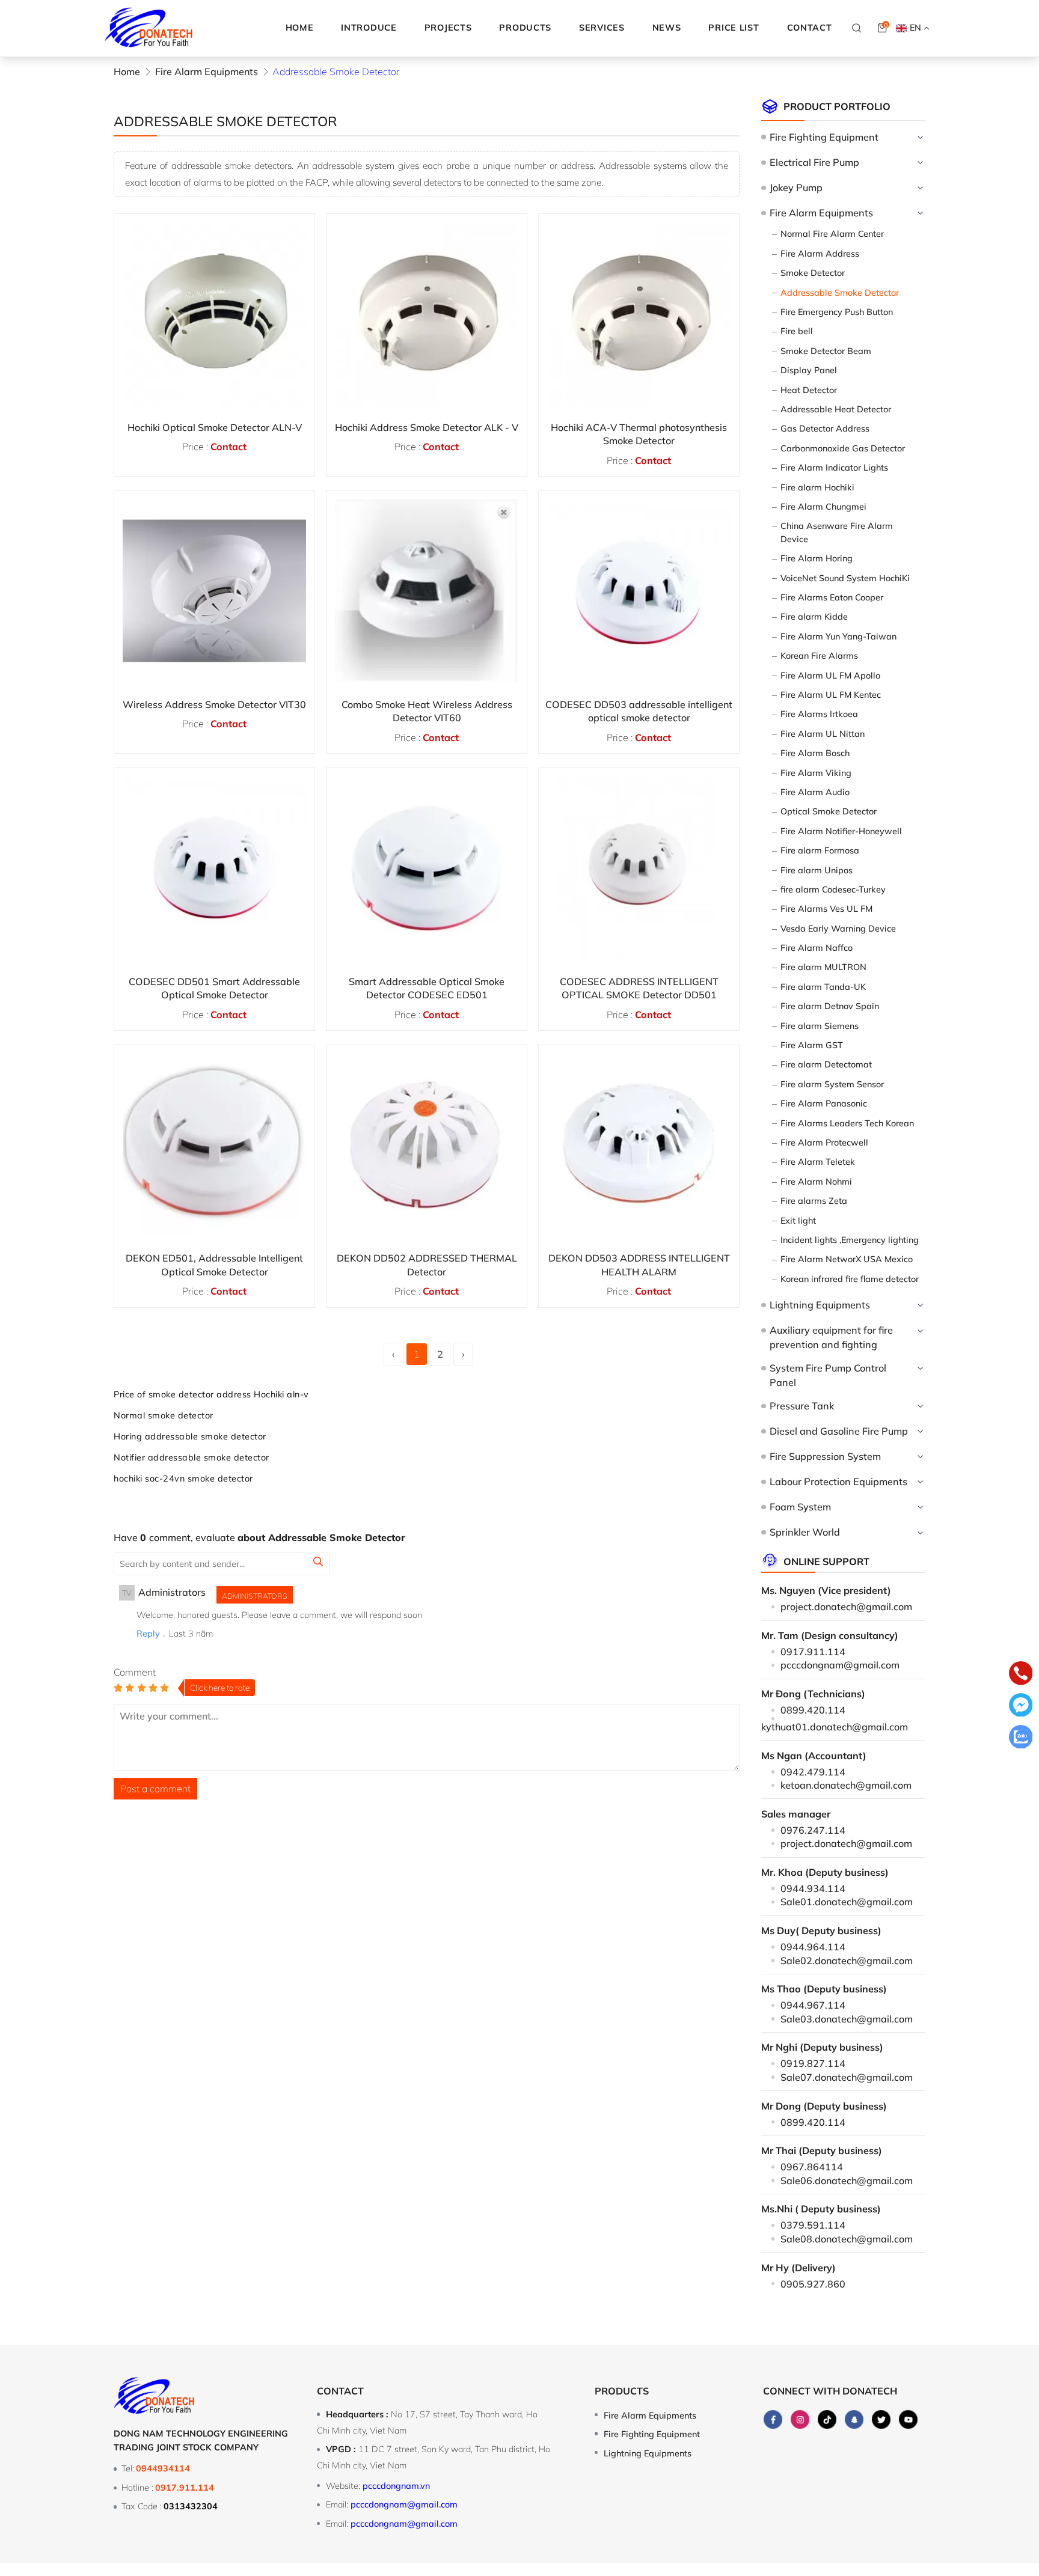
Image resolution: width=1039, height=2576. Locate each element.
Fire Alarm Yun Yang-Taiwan (838, 636)
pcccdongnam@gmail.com (840, 1665)
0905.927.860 (813, 2284)
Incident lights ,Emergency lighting (850, 1240)
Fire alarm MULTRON (823, 967)
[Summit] (318, 1563)
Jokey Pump (796, 188)
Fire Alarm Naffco (817, 948)
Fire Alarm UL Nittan (823, 734)
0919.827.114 (813, 2063)
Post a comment (155, 1789)
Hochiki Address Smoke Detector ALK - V (427, 427)
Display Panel (809, 370)
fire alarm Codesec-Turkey (833, 890)
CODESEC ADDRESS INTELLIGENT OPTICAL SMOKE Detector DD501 (639, 988)
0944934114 (163, 2468)
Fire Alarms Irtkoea (819, 714)
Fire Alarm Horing (817, 558)
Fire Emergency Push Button (837, 312)
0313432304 (191, 2506)
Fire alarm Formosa (820, 850)
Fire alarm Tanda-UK (823, 987)
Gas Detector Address (825, 429)
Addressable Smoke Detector (840, 293)
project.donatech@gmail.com (846, 1607)
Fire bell (797, 331)
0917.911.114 (813, 1652)
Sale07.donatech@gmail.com (847, 2077)
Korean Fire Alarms (819, 656)
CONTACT (810, 28)
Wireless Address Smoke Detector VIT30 (214, 704)
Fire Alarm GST (812, 1045)
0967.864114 (812, 2167)
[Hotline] (1021, 1675)
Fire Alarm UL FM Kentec (831, 695)
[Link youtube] (908, 2420)
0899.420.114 (813, 1710)
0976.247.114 (813, 1830)
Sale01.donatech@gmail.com (847, 1902)
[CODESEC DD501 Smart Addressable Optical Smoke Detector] (214, 868)
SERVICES (602, 28)
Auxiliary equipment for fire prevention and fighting (831, 1337)
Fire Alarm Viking (816, 773)
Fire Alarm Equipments (821, 213)
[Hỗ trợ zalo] (1021, 1739)
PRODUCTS (525, 28)
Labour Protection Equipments (838, 1482)
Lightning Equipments (820, 1305)
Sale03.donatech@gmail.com (847, 2019)
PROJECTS (448, 28)
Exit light (798, 1221)
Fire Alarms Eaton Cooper (832, 597)
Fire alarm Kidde (814, 617)
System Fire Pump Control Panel (828, 1375)
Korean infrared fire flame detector (850, 1279)
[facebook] (773, 2420)
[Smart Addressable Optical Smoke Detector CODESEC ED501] (427, 868)
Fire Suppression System (825, 1456)
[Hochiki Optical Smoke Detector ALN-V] (214, 314)
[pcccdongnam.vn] (149, 28)
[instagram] (800, 2420)
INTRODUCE (369, 28)
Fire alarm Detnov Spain (830, 1006)
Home (300, 28)
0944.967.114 (813, 2005)
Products (622, 2391)
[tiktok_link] (827, 2420)
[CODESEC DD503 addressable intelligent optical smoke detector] (639, 591)
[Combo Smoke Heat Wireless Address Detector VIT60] (427, 591)
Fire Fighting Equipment (824, 137)
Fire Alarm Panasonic (824, 1103)
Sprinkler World (805, 1532)
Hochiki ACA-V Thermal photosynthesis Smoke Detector (639, 434)
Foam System (800, 1507)
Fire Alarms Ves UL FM (826, 909)
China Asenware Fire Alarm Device (837, 533)
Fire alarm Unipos (817, 870)
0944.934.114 (813, 1888)
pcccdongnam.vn (396, 2486)
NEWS (667, 28)
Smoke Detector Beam (826, 351)
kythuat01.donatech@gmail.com (835, 1727)
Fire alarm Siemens (820, 1026)
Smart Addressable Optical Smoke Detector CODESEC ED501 (427, 988)
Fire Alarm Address (820, 254)
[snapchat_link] (854, 2420)
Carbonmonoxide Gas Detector (843, 448)
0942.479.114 (813, 1772)
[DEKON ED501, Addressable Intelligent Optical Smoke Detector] (214, 1145)
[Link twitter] (881, 2420)
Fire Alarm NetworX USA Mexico (847, 1259)
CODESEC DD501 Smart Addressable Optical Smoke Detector (214, 988)
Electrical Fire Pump (814, 162)
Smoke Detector (813, 273)
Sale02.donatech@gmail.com (847, 1961)
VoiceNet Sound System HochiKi (845, 578)
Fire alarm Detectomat (826, 1064)
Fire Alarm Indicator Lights (834, 468)
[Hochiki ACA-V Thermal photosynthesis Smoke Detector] (639, 314)
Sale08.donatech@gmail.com (847, 2239)
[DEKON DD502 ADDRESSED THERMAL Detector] (427, 1145)
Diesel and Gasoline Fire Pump (838, 1431)
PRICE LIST (734, 28)
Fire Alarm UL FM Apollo (830, 676)
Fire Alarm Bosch (815, 753)
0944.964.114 (813, 1947)
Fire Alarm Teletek (818, 1162)
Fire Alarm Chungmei (823, 507)
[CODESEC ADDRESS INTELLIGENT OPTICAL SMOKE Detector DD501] (639, 868)
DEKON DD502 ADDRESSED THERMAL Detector (427, 1265)
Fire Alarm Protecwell (824, 1143)
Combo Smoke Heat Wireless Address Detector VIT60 (427, 711)
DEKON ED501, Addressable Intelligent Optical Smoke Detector (214, 1265)
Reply (148, 1634)
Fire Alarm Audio (815, 792)
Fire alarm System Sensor (832, 1084)
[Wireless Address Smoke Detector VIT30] (214, 591)
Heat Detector (809, 390)
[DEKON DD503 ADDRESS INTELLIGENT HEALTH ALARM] (639, 1145)
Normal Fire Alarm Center (832, 234)
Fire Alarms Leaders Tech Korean (847, 1123)
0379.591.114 (813, 2225)
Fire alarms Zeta (814, 1201)
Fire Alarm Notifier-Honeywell (841, 831)
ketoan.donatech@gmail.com (846, 1785)
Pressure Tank (801, 1406)
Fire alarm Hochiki (817, 487)
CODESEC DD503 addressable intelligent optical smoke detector (639, 711)
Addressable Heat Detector (836, 409)
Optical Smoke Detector (829, 811)
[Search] (857, 28)
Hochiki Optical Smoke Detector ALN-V (215, 427)
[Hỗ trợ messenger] (1021, 1707)
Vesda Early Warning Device (838, 929)
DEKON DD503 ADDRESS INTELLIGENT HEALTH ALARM (639, 1265)
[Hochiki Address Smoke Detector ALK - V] (427, 314)
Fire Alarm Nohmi (816, 1182)
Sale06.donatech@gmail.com (847, 2181)
